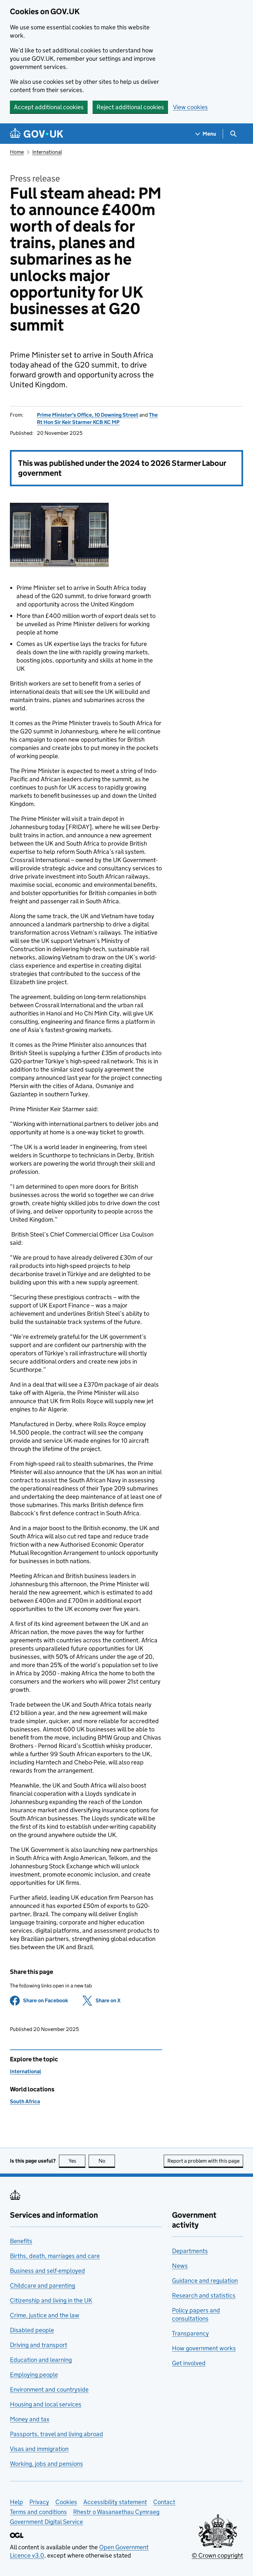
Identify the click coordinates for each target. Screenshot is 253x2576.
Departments (190, 2251)
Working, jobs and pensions (46, 2464)
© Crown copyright (217, 2555)
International (47, 152)
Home (17, 152)
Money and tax (30, 2419)
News (180, 2266)
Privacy (39, 2502)
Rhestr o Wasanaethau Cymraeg (116, 2512)
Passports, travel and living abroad (56, 2434)
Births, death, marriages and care (55, 2256)
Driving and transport (39, 2345)
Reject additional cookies (130, 107)
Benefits (21, 2241)
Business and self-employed (47, 2271)
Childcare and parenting (42, 2286)
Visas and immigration (39, 2449)
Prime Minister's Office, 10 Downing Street (88, 415)
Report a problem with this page (203, 2161)
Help (16, 2502)
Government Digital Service (46, 2522)
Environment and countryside (49, 2389)
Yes (77, 2161)
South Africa (25, 2101)
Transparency (190, 2333)
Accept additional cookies (49, 107)
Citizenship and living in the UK (51, 2300)
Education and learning (41, 2360)
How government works (204, 2348)
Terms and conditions (38, 2512)
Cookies (66, 2502)
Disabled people (32, 2330)
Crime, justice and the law (45, 2315)
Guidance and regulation (205, 2281)
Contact (164, 2502)
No (107, 2161)
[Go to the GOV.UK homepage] (37, 134)
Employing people (34, 2375)
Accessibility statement (115, 2502)
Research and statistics (204, 2295)
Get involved (189, 2363)
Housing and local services (46, 2404)
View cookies (190, 107)
